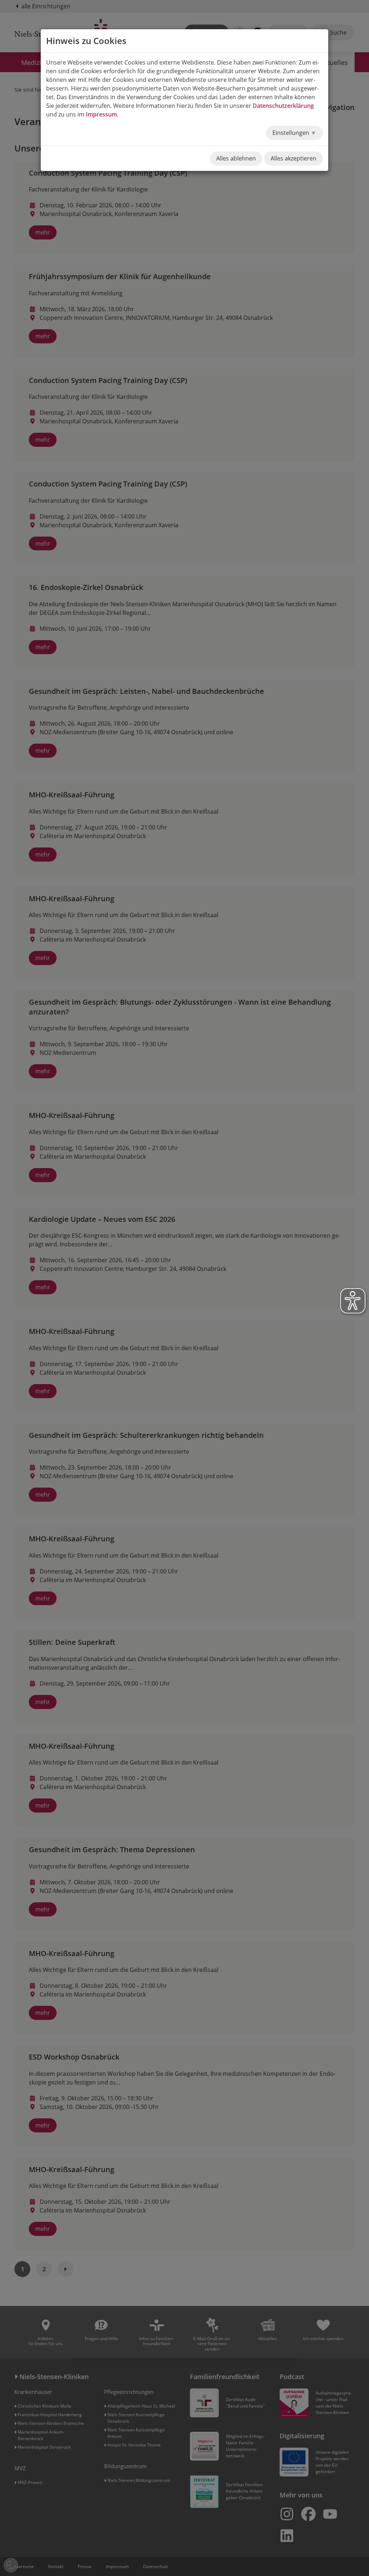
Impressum (101, 114)
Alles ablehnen (236, 158)
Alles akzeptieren (294, 158)
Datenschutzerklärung (283, 106)
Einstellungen (292, 133)
